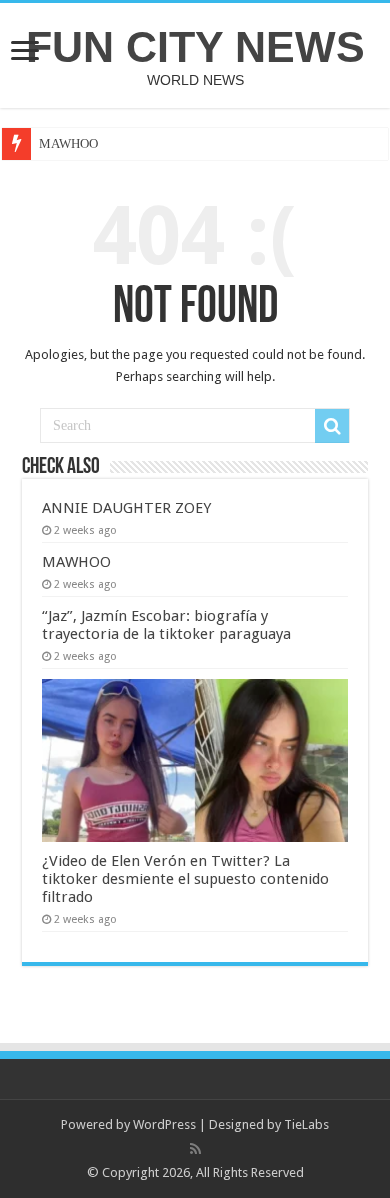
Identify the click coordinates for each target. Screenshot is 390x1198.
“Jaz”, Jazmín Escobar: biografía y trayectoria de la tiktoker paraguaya (166, 625)
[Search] (332, 426)
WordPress (164, 1124)
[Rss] (195, 1149)
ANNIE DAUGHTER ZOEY (126, 508)
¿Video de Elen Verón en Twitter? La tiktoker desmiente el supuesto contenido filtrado (185, 879)
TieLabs (306, 1124)
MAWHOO (68, 143)
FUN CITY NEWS (195, 47)
